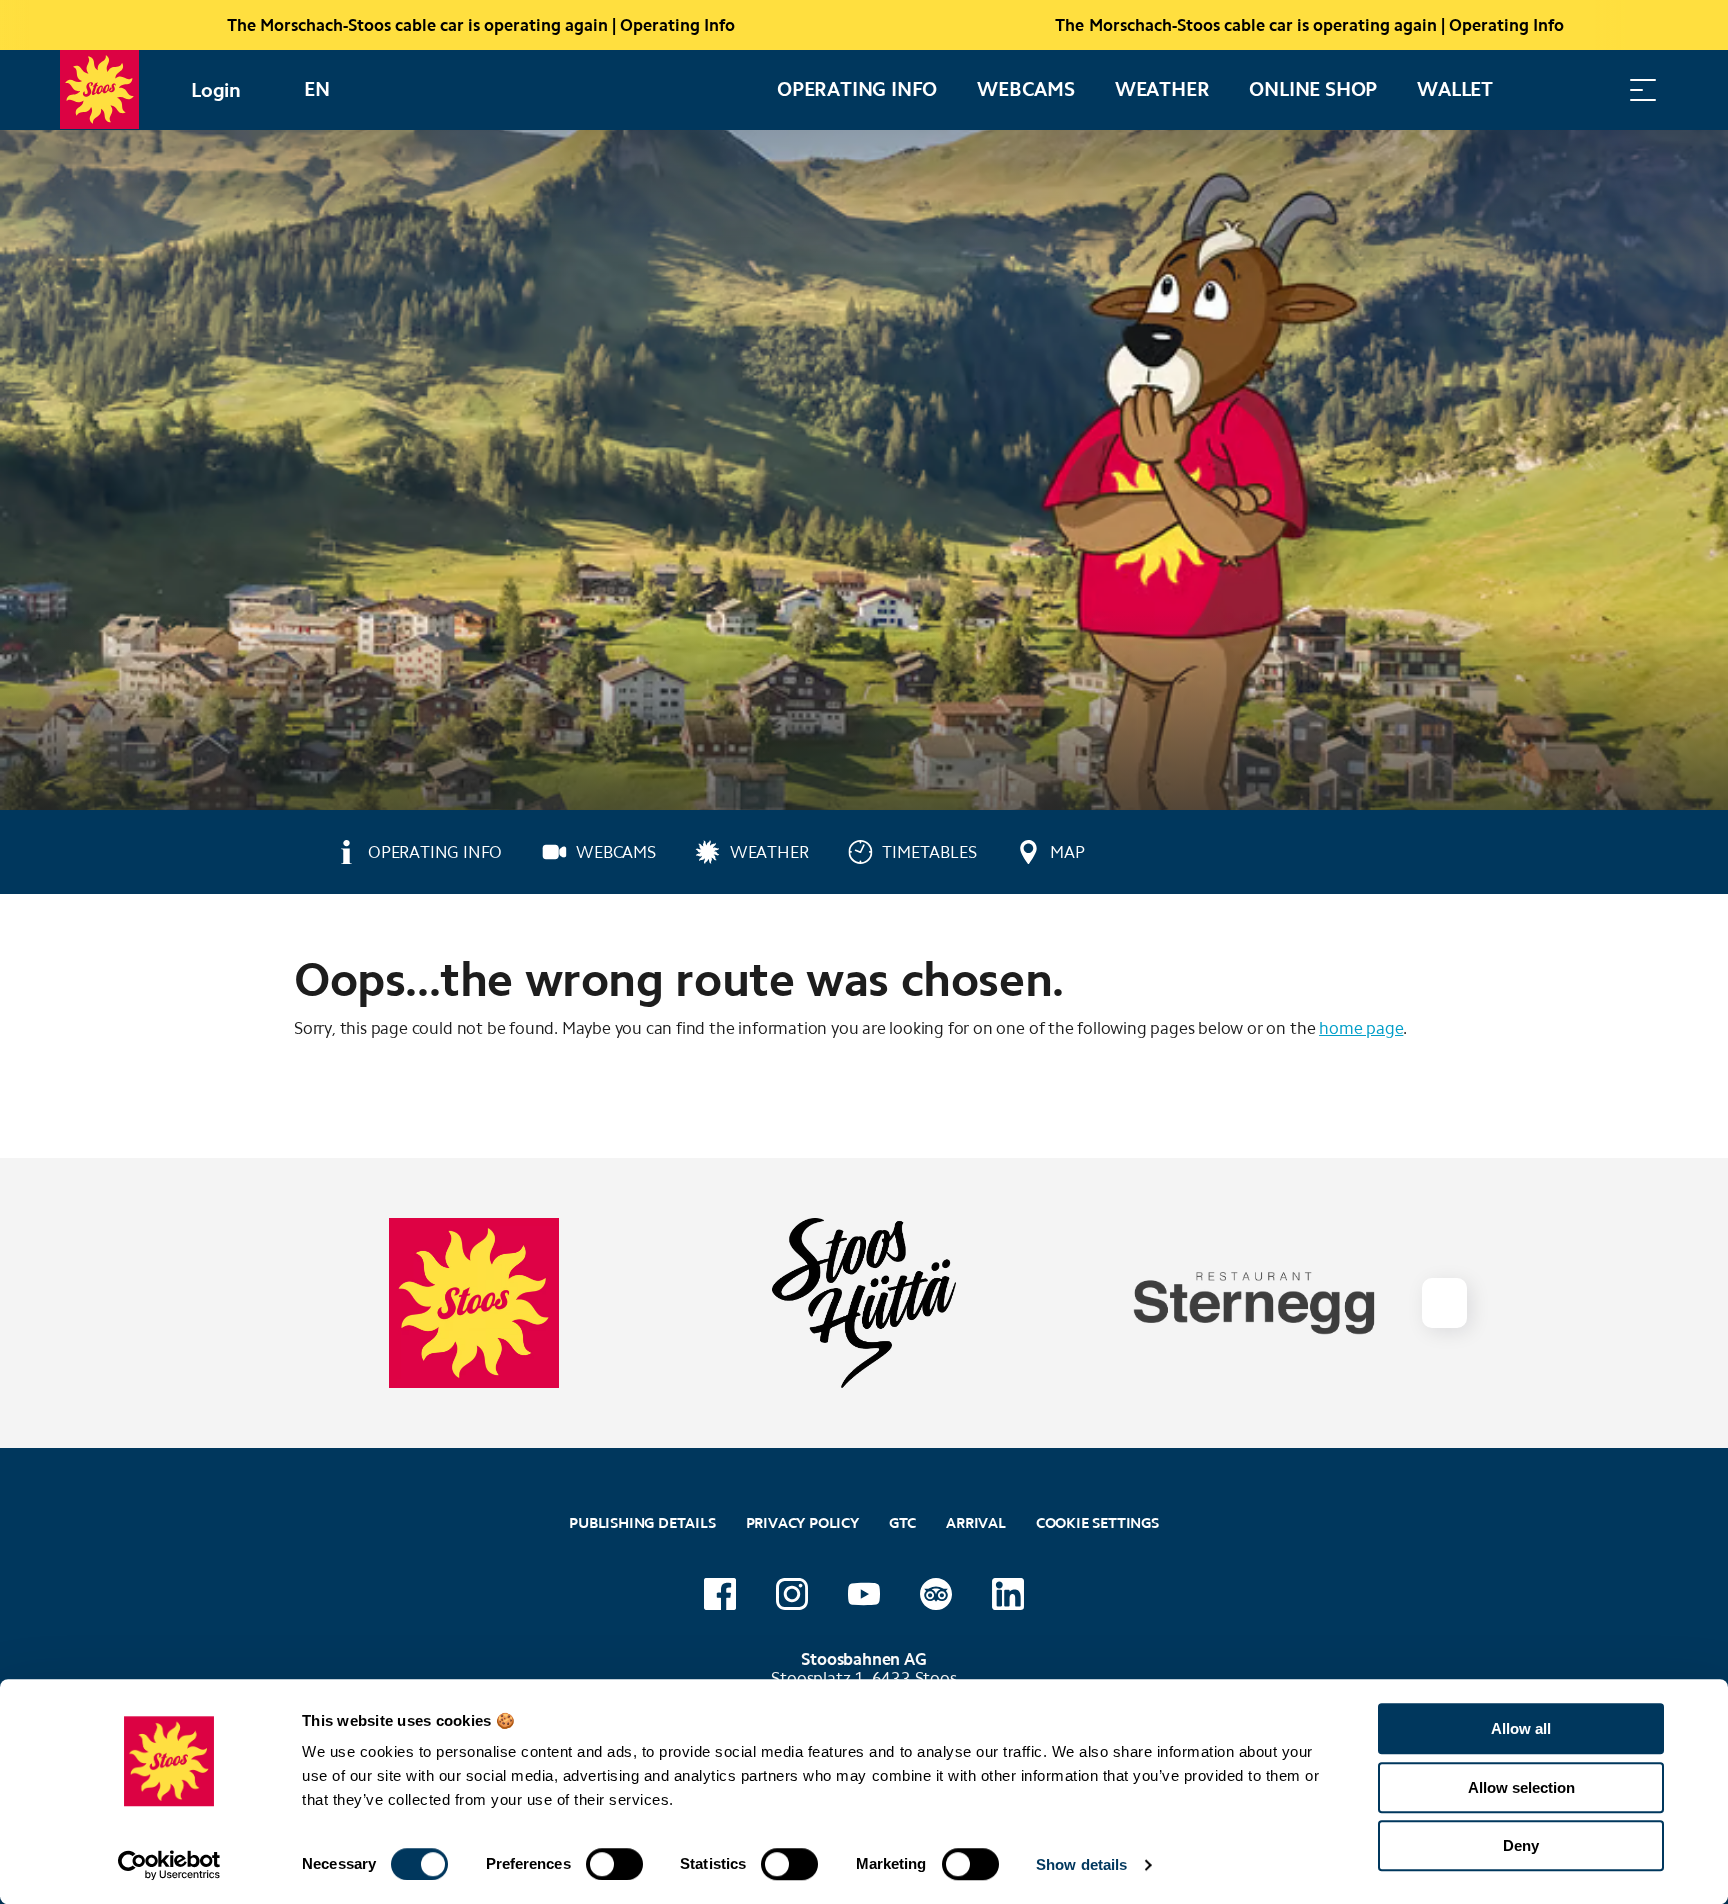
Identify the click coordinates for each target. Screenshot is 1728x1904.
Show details (1081, 1864)
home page (1361, 1028)
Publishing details (642, 1523)
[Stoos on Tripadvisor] (936, 1594)
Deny (1521, 1845)
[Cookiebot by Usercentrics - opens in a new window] (169, 1865)
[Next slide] (1444, 1303)
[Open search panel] (1593, 89)
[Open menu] (1643, 89)
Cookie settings (1097, 1520)
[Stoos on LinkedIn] (1008, 1594)
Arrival (976, 1523)
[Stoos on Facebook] (720, 1594)
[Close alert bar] (1647, 25)
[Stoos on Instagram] (792, 1594)
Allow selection (1521, 1787)
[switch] (614, 1864)
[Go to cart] (1543, 89)
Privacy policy (802, 1523)
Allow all (1521, 1728)
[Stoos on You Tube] (864, 1594)
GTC (902, 1523)
